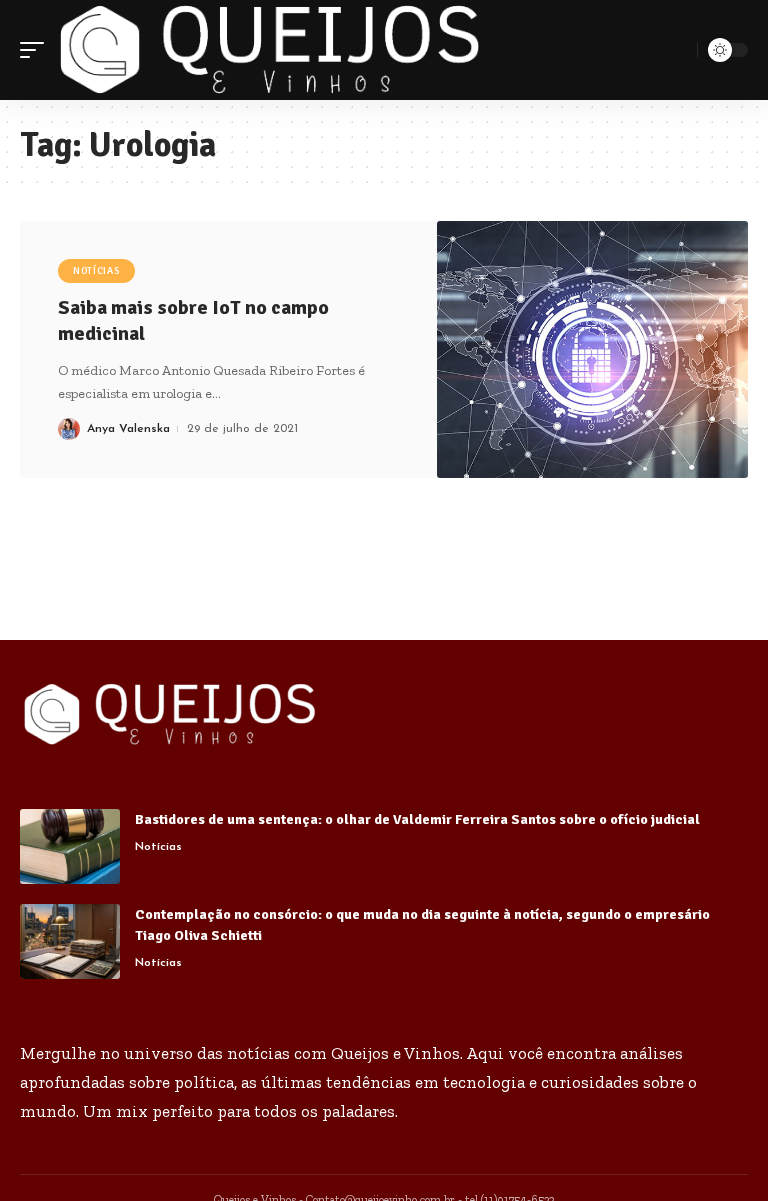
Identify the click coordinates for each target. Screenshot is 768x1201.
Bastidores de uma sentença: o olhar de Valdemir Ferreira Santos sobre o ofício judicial (417, 819)
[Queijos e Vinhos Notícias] (270, 50)
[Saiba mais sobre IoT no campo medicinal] (592, 349)
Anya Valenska (128, 429)
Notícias (96, 271)
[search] (679, 50)
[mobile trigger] (37, 50)
